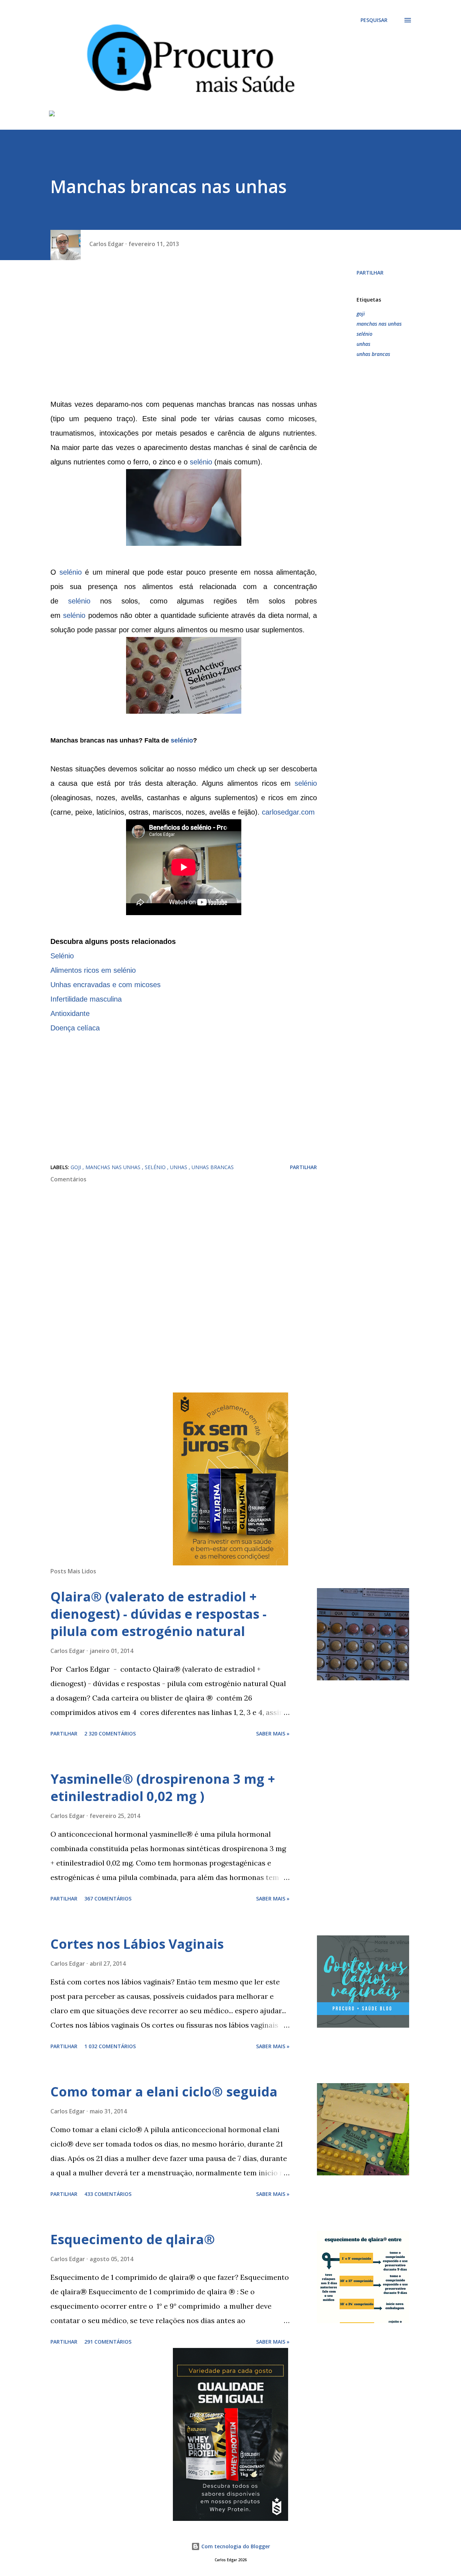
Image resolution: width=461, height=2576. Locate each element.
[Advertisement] (184, 332)
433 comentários (108, 2194)
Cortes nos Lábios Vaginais (137, 1944)
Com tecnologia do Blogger (235, 2546)
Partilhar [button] (370, 273)
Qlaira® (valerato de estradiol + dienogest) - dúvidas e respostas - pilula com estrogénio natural (158, 1614)
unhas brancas (373, 354)
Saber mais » (273, 1733)
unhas (363, 344)
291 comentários (108, 2342)
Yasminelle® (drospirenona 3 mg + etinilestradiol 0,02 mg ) (163, 1788)
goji (361, 314)
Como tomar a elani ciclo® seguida (164, 2092)
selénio (201, 462)
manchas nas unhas (379, 324)
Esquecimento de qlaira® (133, 2239)
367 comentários (108, 1898)
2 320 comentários (110, 1733)
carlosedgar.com (288, 812)
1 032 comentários (110, 2046)
